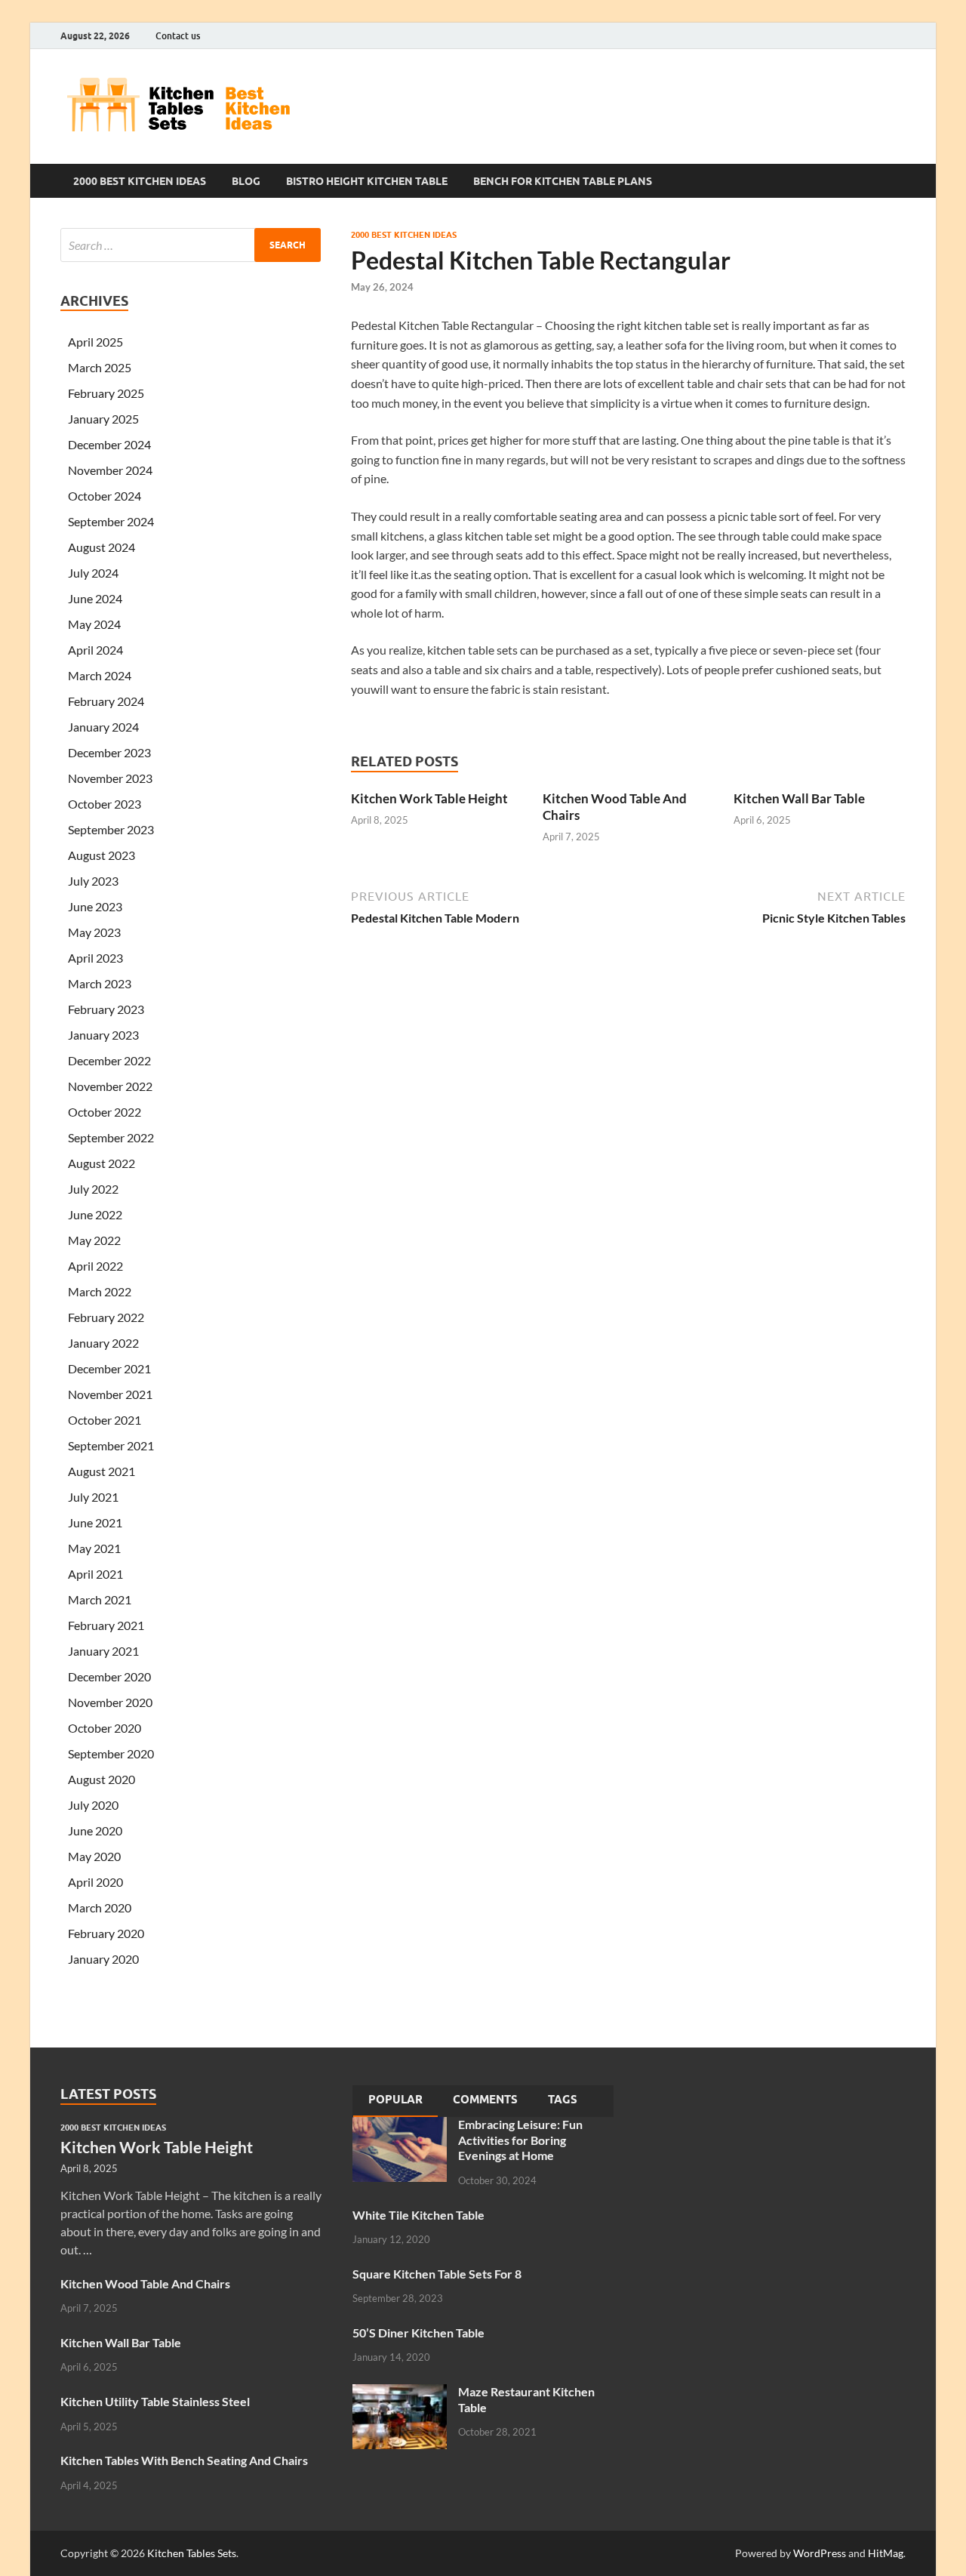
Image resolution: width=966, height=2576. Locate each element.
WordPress (820, 2553)
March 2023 (100, 983)
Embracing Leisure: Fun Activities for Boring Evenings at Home (520, 2140)
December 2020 (109, 1676)
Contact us (178, 36)
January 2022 (103, 1343)
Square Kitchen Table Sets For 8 (437, 2274)
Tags (563, 2100)
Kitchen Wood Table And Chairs (145, 2283)
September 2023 (111, 829)
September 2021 (111, 1445)
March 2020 (100, 1907)
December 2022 (109, 1060)
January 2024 (103, 727)
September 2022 (111, 1137)
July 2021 (93, 1497)
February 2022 (106, 1317)
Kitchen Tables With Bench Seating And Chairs (184, 2460)
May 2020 (94, 1856)
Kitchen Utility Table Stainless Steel (155, 2401)
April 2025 (95, 342)
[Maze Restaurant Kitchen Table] (400, 2393)
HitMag (886, 2553)
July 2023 (93, 881)
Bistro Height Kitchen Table (367, 181)
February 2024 (106, 701)
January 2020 (103, 1959)
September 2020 (111, 1753)
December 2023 (109, 752)
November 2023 (110, 778)
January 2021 (103, 1651)
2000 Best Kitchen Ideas (140, 181)
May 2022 (94, 1240)
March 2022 (100, 1291)
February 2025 (106, 393)
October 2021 (105, 1420)
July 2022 (93, 1189)
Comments (485, 2100)
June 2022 (95, 1214)
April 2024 (95, 650)
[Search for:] (191, 245)
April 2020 (95, 1882)
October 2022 (105, 1112)
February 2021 (106, 1625)
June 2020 (95, 1830)
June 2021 (95, 1522)
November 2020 (110, 1702)
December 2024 (109, 444)
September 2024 (111, 521)
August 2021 (102, 1471)
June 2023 (95, 906)
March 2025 (100, 367)
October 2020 (105, 1728)
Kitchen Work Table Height (429, 798)
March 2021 (100, 1599)
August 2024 (102, 547)
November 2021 (110, 1394)
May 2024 (94, 624)
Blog (246, 181)
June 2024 (95, 598)
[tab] (395, 2101)
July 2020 (93, 1805)
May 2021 (94, 1548)
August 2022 (102, 1163)
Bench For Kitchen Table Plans (563, 181)
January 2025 (103, 419)
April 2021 (95, 1574)
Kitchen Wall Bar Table (799, 798)
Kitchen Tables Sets (192, 2553)
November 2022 (110, 1086)
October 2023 (105, 804)
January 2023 (103, 1035)
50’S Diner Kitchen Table (418, 2333)
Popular (395, 2100)
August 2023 (102, 855)
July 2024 (93, 573)
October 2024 (105, 496)
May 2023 (94, 932)
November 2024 (110, 470)
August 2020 (102, 1779)
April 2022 (95, 1266)
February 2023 (106, 1009)
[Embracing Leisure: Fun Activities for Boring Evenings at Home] (400, 2126)
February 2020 (106, 1933)
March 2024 (100, 675)
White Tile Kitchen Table (418, 2215)
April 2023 (95, 958)
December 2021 (109, 1368)
